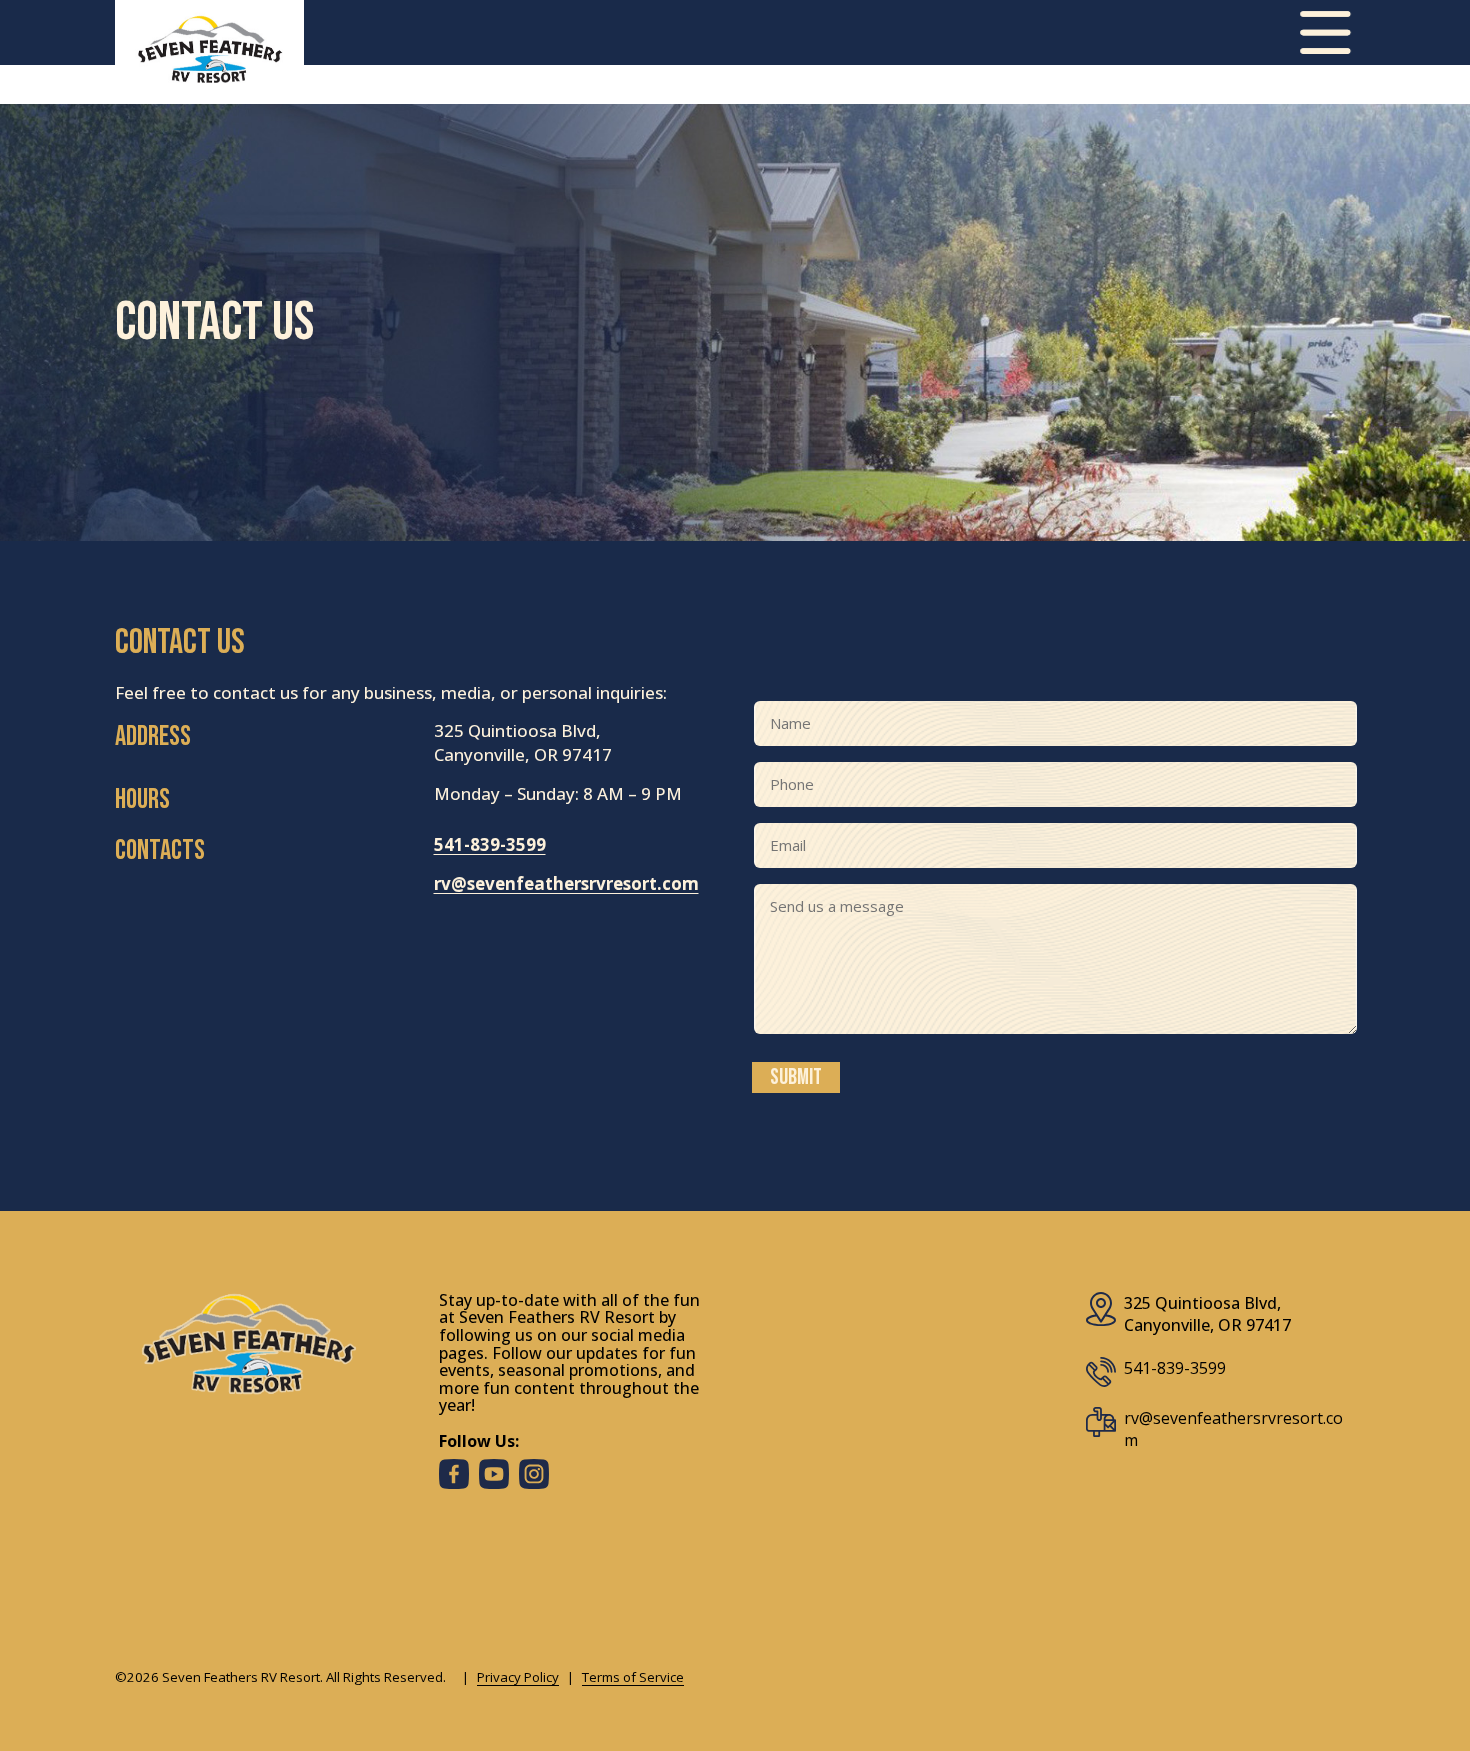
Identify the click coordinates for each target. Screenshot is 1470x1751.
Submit (796, 1077)
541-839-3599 (490, 844)
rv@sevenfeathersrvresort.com (566, 883)
